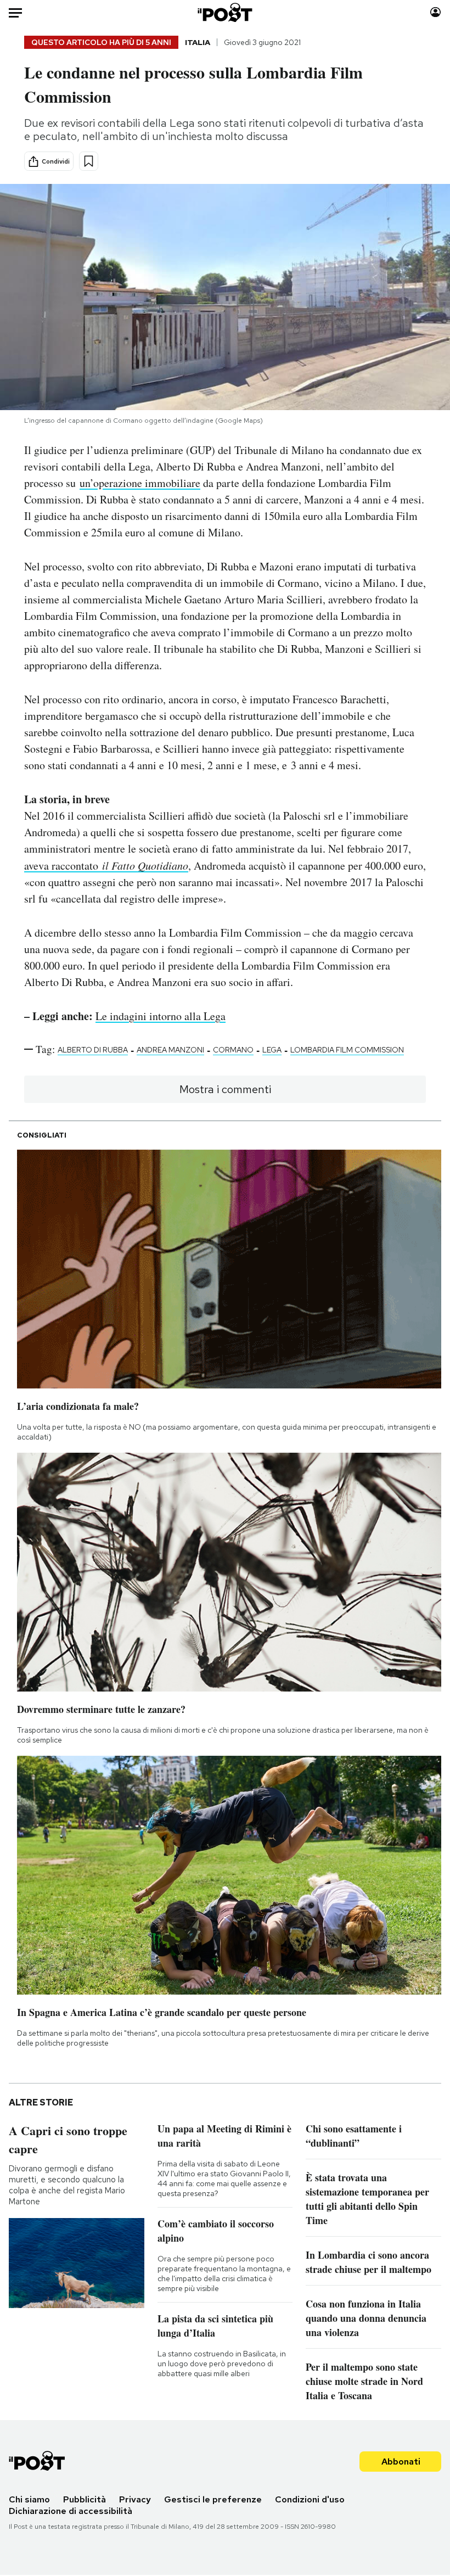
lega (272, 1050)
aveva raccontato (106, 866)
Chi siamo (29, 2499)
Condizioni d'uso (310, 2499)
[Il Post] (225, 12)
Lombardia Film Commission (347, 1050)
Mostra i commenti (225, 1089)
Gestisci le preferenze (213, 2499)
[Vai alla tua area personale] (435, 12)
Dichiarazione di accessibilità (71, 2511)
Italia (198, 42)
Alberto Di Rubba (93, 1050)
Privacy (135, 2499)
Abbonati (401, 2462)
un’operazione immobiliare (140, 483)
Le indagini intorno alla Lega (161, 1016)
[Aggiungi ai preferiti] (89, 161)
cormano (233, 1050)
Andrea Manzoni (170, 1050)
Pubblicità (85, 2499)
